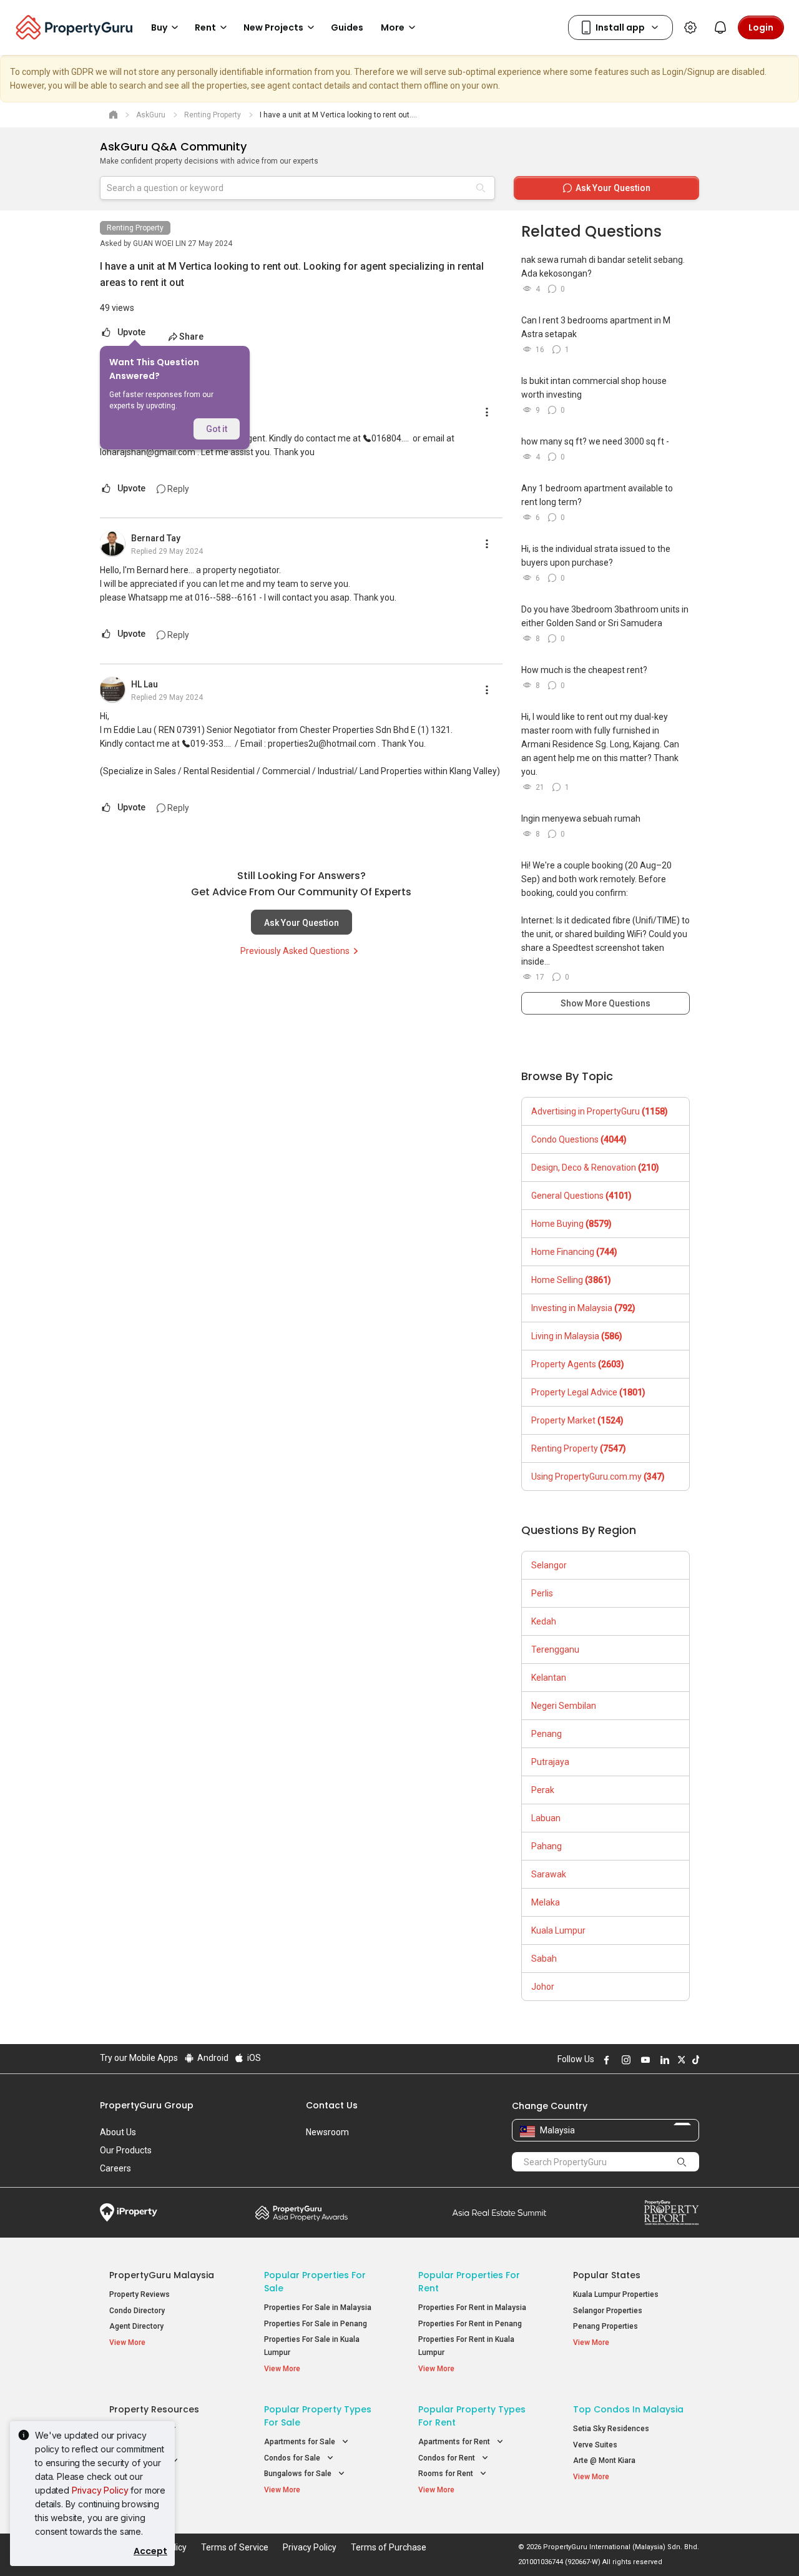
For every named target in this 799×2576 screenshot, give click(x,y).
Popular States (607, 2275)
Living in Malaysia (577, 1336)
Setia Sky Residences (611, 2429)
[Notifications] (720, 27)
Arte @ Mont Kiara (604, 2460)
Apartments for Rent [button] (455, 2442)
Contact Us (332, 2105)
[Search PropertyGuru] (682, 2161)
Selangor (549, 1565)
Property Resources (154, 2409)
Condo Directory (137, 2311)
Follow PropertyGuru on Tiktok (694, 2060)
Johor (543, 1987)
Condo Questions (579, 1139)
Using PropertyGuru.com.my (598, 1477)
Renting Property (135, 228)
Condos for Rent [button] (448, 2458)
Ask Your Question (301, 923)
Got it (217, 429)
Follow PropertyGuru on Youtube (644, 2060)
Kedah (544, 1621)
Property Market (577, 1420)
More (393, 27)
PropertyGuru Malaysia (162, 2275)
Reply (177, 489)
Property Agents (578, 1364)
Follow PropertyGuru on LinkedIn (663, 2060)
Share (191, 337)
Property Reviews (140, 2294)
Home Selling (571, 1280)
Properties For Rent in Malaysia (472, 2308)
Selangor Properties (608, 2311)
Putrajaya (550, 1762)
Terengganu (555, 1649)
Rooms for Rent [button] (447, 2474)
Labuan (546, 1818)
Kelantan (549, 1678)
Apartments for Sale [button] (301, 2442)
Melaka (546, 1902)
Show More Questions (605, 1003)
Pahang (547, 1846)
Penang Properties (605, 2326)
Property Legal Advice (588, 1392)
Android (212, 2058)
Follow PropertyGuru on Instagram (624, 2060)
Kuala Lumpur (558, 1930)
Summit (499, 2213)
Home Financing (574, 1252)
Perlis (542, 1593)
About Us (118, 2132)
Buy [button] (159, 27)
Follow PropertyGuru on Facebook (605, 2060)
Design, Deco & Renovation (595, 1168)
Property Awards (301, 2213)
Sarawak (549, 1874)
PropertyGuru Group (147, 2105)
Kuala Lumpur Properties (616, 2294)
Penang (547, 1734)
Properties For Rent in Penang (470, 2324)
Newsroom (327, 2132)
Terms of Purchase (389, 2547)
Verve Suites (595, 2445)
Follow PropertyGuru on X (680, 2060)
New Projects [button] (273, 27)
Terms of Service (235, 2547)
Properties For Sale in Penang (316, 2324)
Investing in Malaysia (583, 1308)
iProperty (129, 2213)
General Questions (581, 1196)
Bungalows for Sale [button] (299, 2474)
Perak (543, 1790)
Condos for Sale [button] (293, 2458)
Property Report (671, 2213)
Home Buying (571, 1224)
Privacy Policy (100, 2490)
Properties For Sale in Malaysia (318, 2308)
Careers (115, 2168)
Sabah (544, 1959)
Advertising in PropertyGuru (600, 1111)
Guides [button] (347, 27)
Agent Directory (136, 2326)
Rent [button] (205, 27)
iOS (253, 2058)
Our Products (126, 2150)
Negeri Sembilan (564, 1706)
